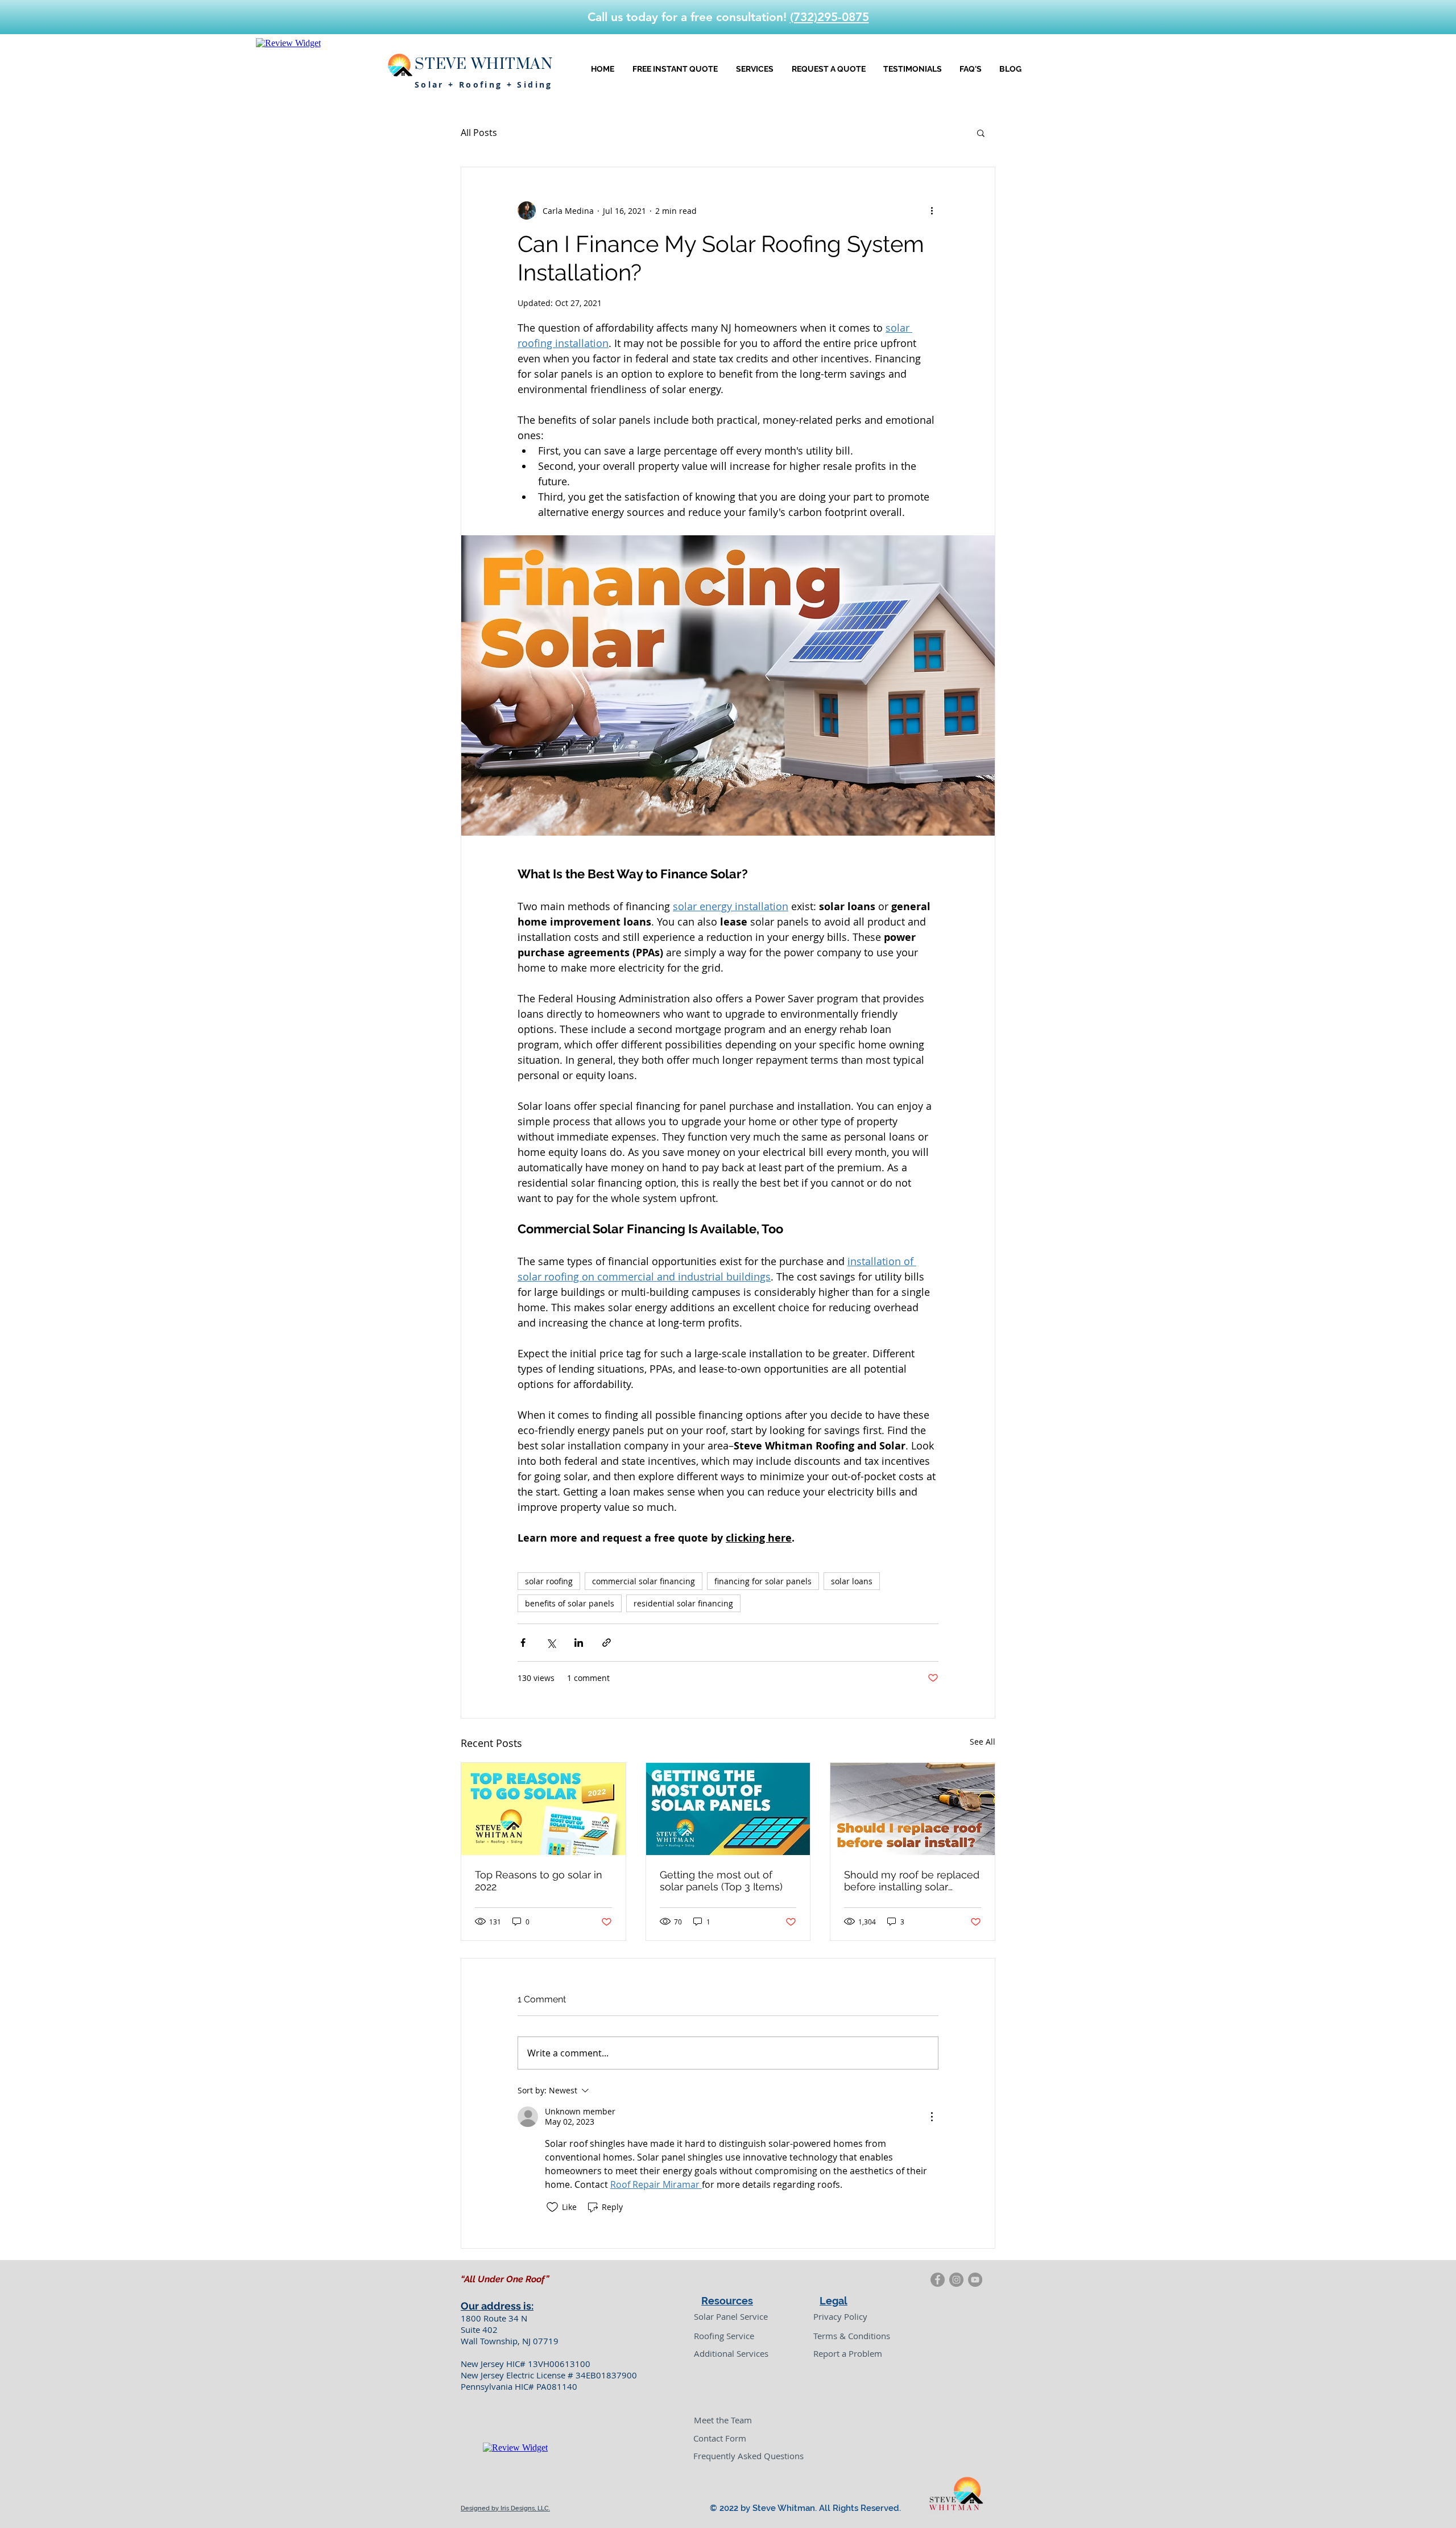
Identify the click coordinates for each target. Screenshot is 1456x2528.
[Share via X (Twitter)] (551, 1643)
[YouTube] (975, 2280)
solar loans (852, 1581)
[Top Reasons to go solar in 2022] (543, 1809)
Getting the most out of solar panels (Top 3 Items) (721, 1881)
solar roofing (549, 1581)
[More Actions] (932, 2117)
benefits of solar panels (570, 1603)
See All (983, 1742)
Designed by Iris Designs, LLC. (505, 2508)
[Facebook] (938, 2280)
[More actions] (932, 210)
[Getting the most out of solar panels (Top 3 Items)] (728, 1809)
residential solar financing (683, 1603)
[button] (981, 133)
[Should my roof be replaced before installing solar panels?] (913, 1809)
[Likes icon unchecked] (552, 2207)
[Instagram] (956, 2280)
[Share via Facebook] (523, 1643)
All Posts (479, 133)
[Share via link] (607, 1643)
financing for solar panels (763, 1581)
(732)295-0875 (830, 17)
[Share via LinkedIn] (579, 1643)
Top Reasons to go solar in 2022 (539, 1881)
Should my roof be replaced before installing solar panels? (912, 1881)
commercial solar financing (644, 1581)
